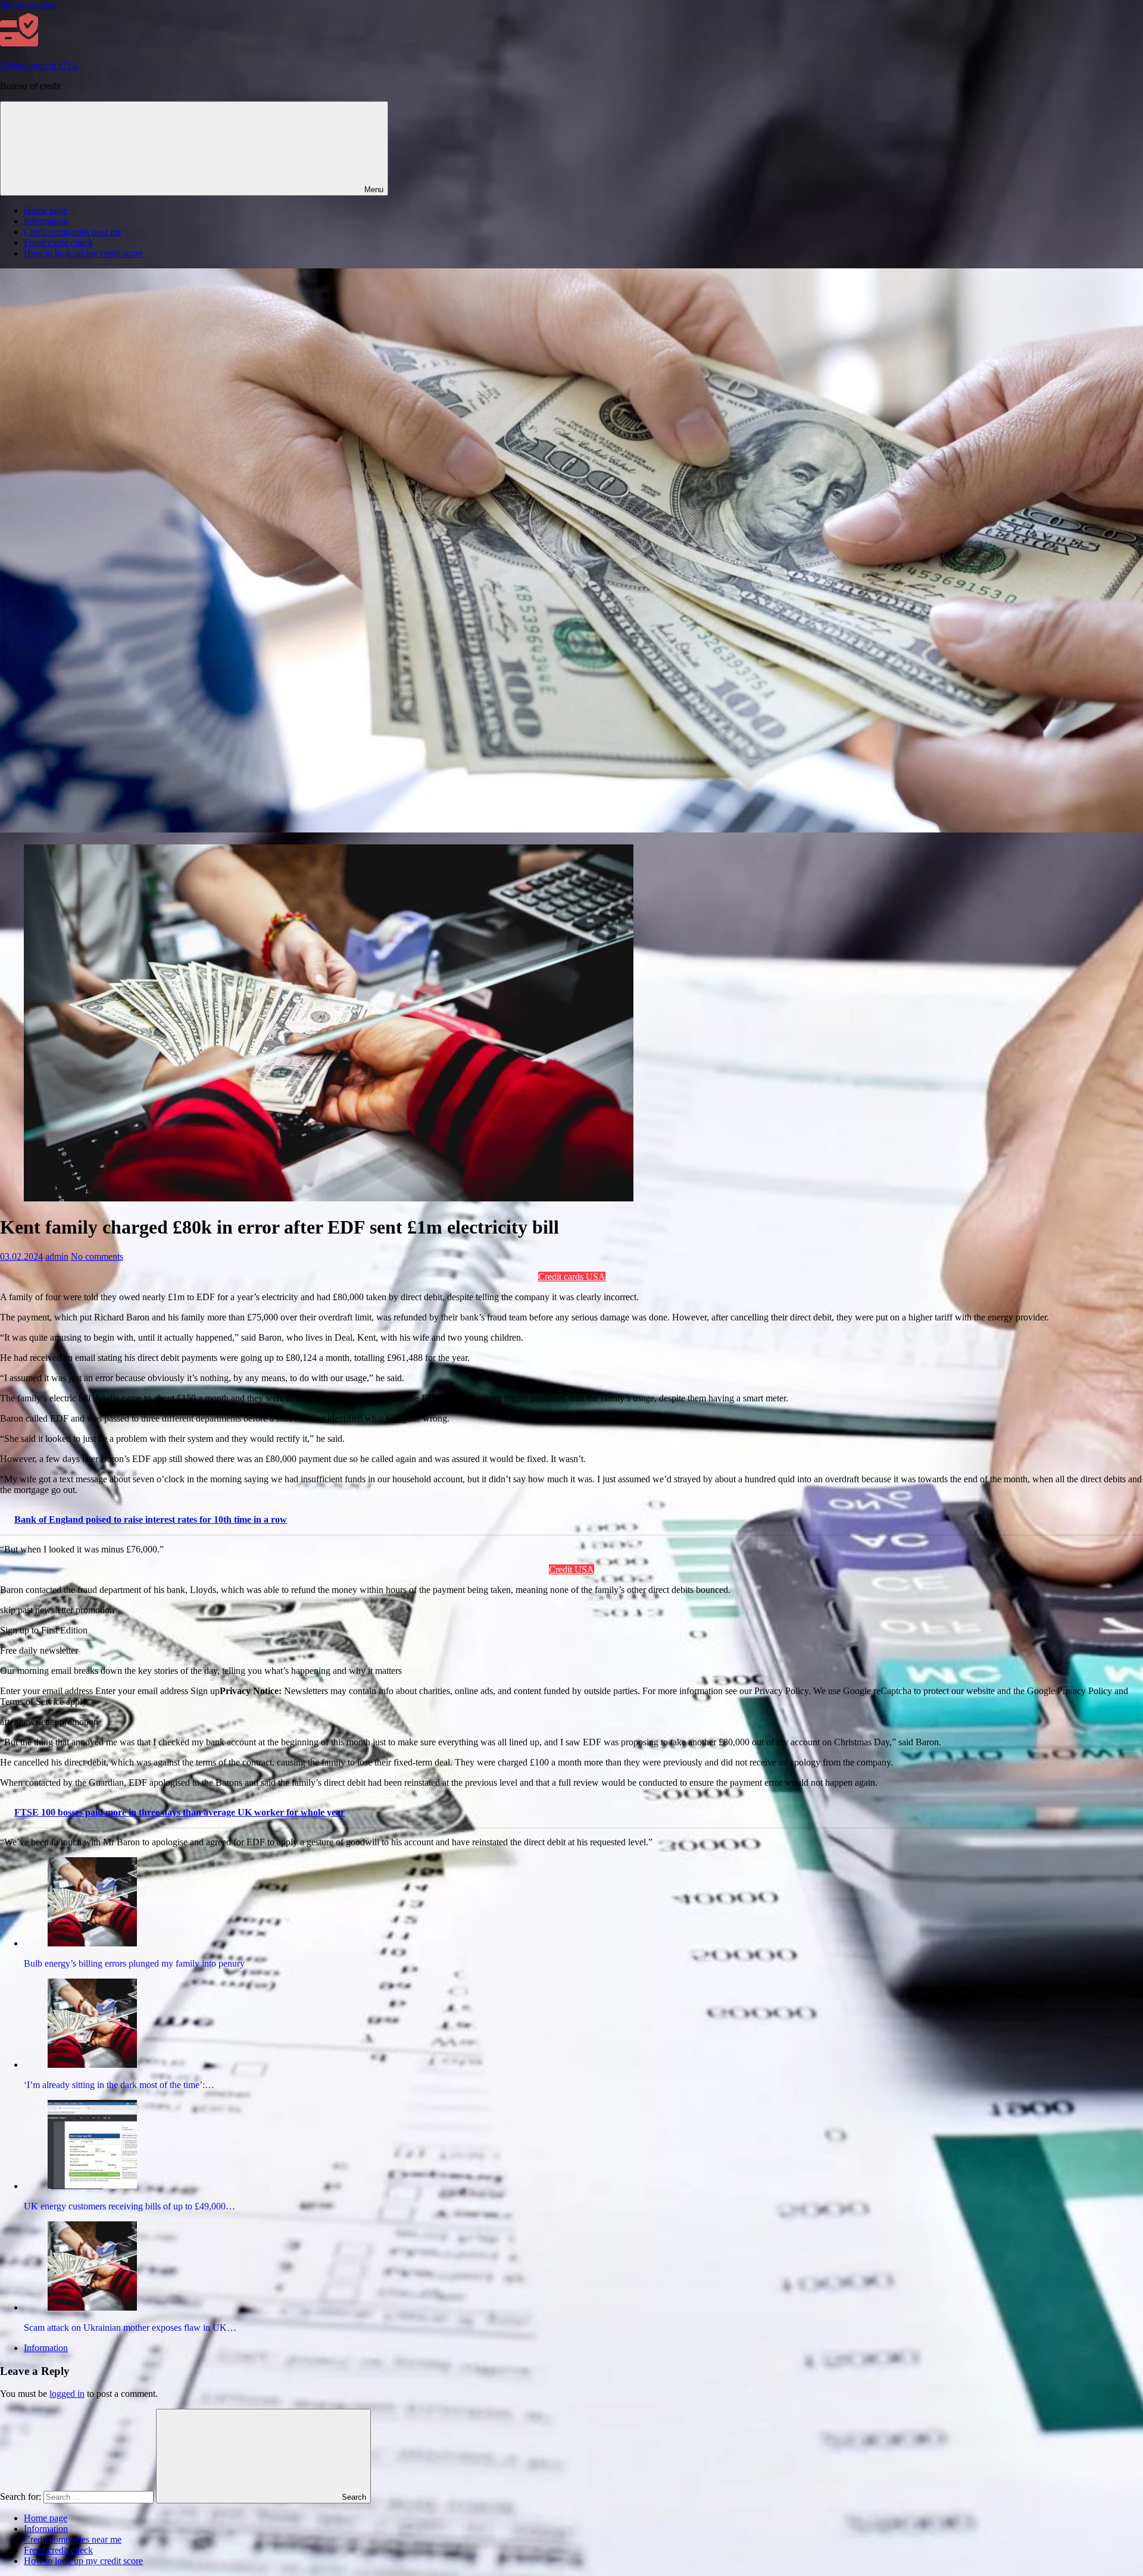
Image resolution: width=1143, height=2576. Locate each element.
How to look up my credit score (83, 253)
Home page (46, 210)
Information (46, 221)
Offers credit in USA (39, 66)
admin (57, 1256)
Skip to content (28, 5)
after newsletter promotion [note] (49, 1722)
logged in (67, 2394)
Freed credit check (58, 242)
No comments (97, 1256)
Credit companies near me (73, 232)
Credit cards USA (572, 1277)
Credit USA (571, 1569)
